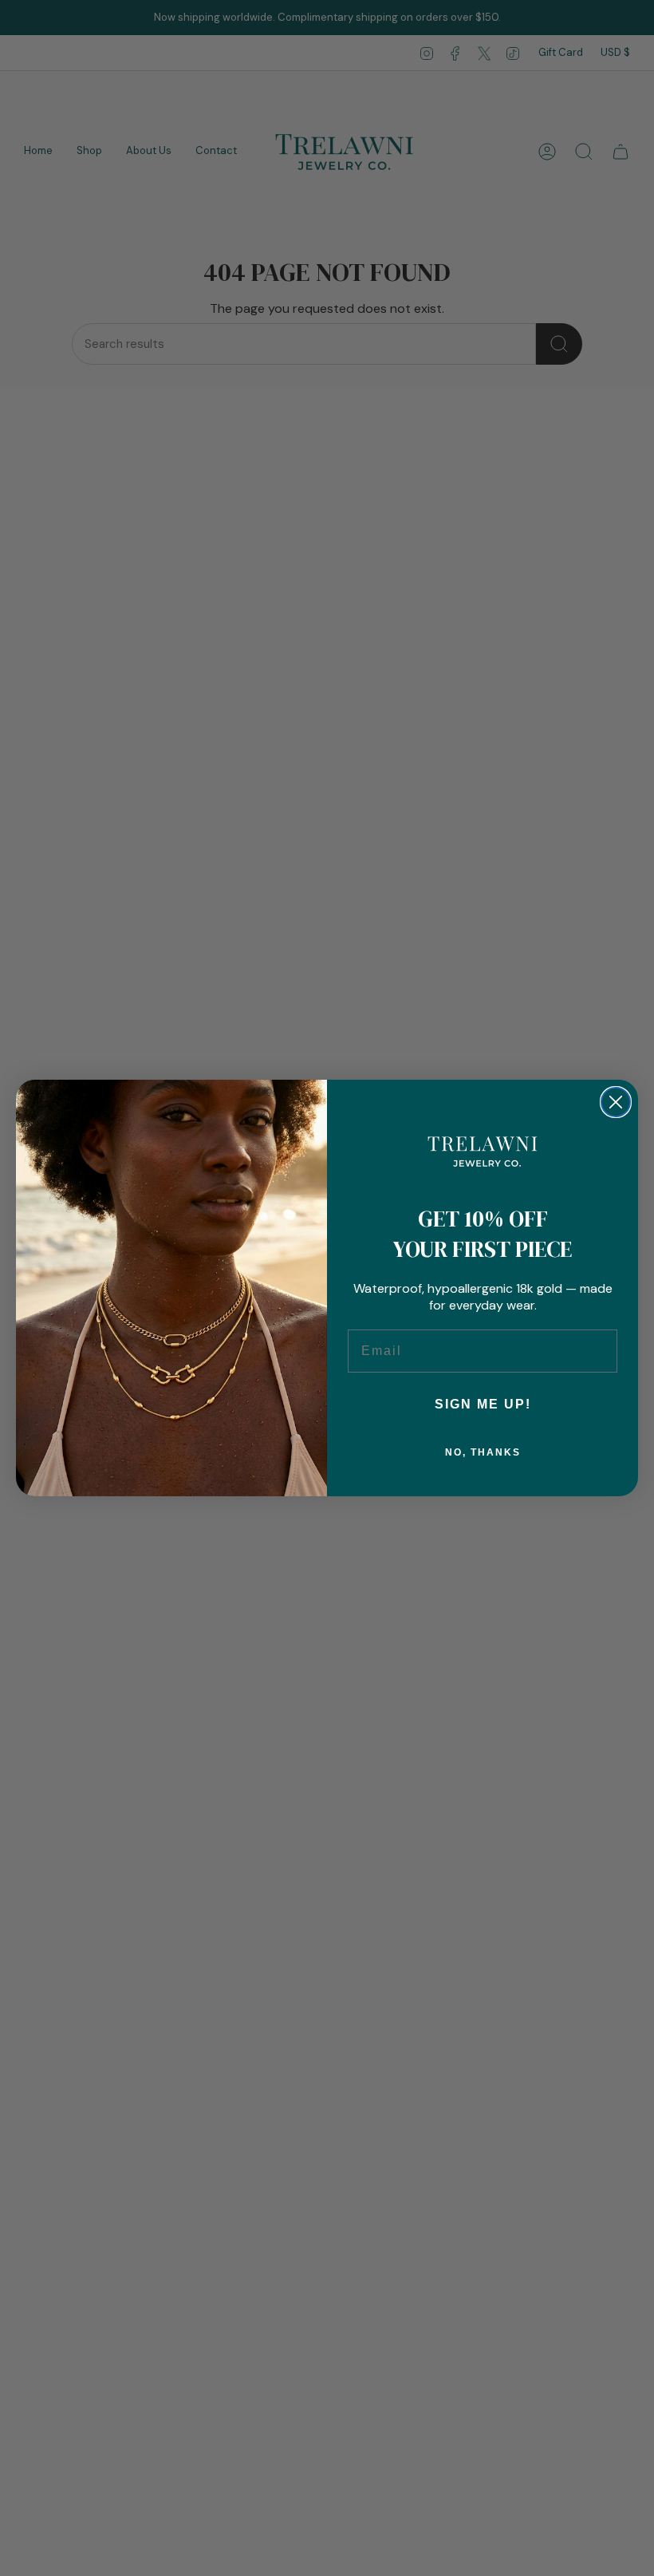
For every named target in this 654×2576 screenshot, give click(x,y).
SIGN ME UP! (483, 1404)
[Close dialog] (616, 1102)
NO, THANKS (483, 1452)
